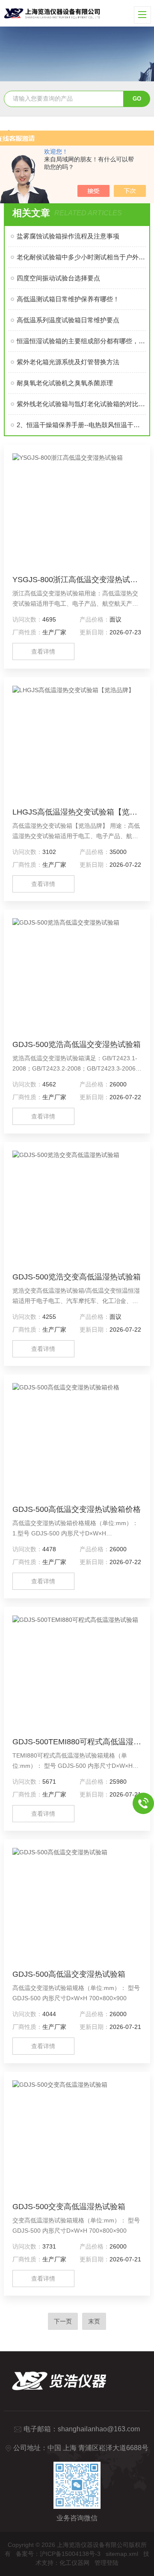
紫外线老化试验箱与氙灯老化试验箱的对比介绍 (81, 404)
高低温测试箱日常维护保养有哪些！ (68, 299)
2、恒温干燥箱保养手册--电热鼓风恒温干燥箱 (81, 425)
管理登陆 (107, 2563)
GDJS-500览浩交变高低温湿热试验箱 (77, 1277)
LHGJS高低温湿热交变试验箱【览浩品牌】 (77, 812)
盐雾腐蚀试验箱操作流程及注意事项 (68, 236)
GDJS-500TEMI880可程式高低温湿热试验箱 (77, 1742)
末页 (94, 2321)
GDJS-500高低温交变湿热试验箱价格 (77, 1509)
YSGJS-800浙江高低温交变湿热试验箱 (77, 580)
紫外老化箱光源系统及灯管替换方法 (68, 362)
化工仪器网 (74, 2563)
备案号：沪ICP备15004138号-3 (58, 2554)
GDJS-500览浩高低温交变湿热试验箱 (77, 1044)
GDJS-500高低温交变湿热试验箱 (69, 1974)
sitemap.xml (122, 2554)
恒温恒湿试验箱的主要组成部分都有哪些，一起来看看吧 (81, 341)
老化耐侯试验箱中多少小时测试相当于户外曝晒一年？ (81, 257)
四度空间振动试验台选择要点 (58, 278)
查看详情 (43, 651)
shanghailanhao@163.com (99, 2429)
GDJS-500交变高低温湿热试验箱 (69, 2207)
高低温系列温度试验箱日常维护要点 (68, 320)
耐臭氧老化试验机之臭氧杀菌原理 (65, 383)
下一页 (63, 2321)
